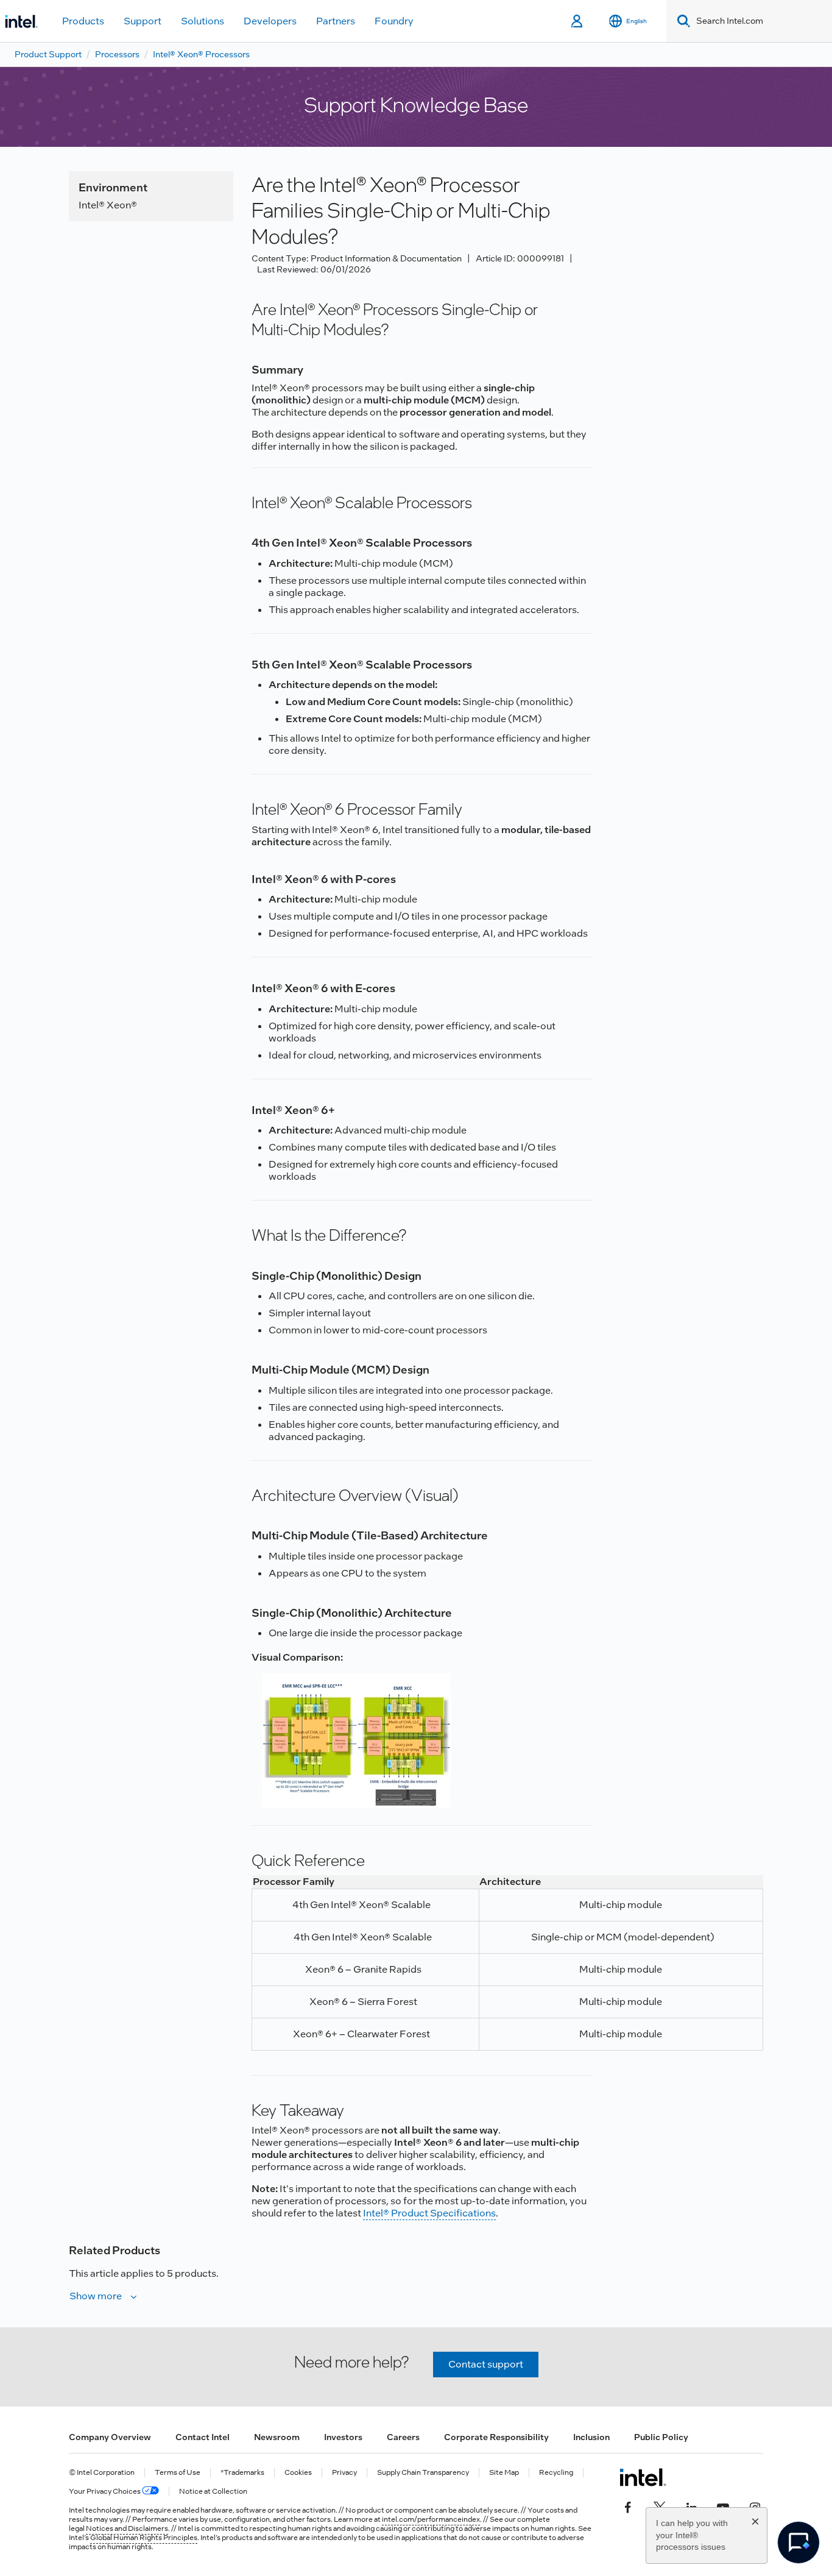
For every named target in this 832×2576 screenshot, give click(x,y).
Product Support (48, 54)
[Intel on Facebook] (628, 2507)
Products (83, 21)
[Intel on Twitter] (660, 2507)
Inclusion (591, 2437)
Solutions (203, 21)
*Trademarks (242, 2473)
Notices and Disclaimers (127, 2528)
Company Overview (110, 2437)
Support (143, 21)
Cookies (298, 2473)
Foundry (394, 21)
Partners (336, 21)
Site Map (504, 2473)
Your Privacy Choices (105, 2492)
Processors (117, 54)
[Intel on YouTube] (723, 2507)
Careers (403, 2437)
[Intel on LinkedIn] (691, 2507)
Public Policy (661, 2437)
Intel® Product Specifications (429, 2213)
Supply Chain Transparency (423, 2473)
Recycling (556, 2473)
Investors (343, 2437)
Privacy (344, 2473)
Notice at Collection (213, 2492)
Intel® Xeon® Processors (201, 54)
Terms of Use (178, 2473)
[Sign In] (578, 21)
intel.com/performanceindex (431, 2519)
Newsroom (277, 2437)
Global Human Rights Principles (144, 2538)
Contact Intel (203, 2437)
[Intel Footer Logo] (643, 2477)
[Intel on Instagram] (755, 2507)
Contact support (486, 2364)
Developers (270, 21)
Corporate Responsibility (496, 2437)
